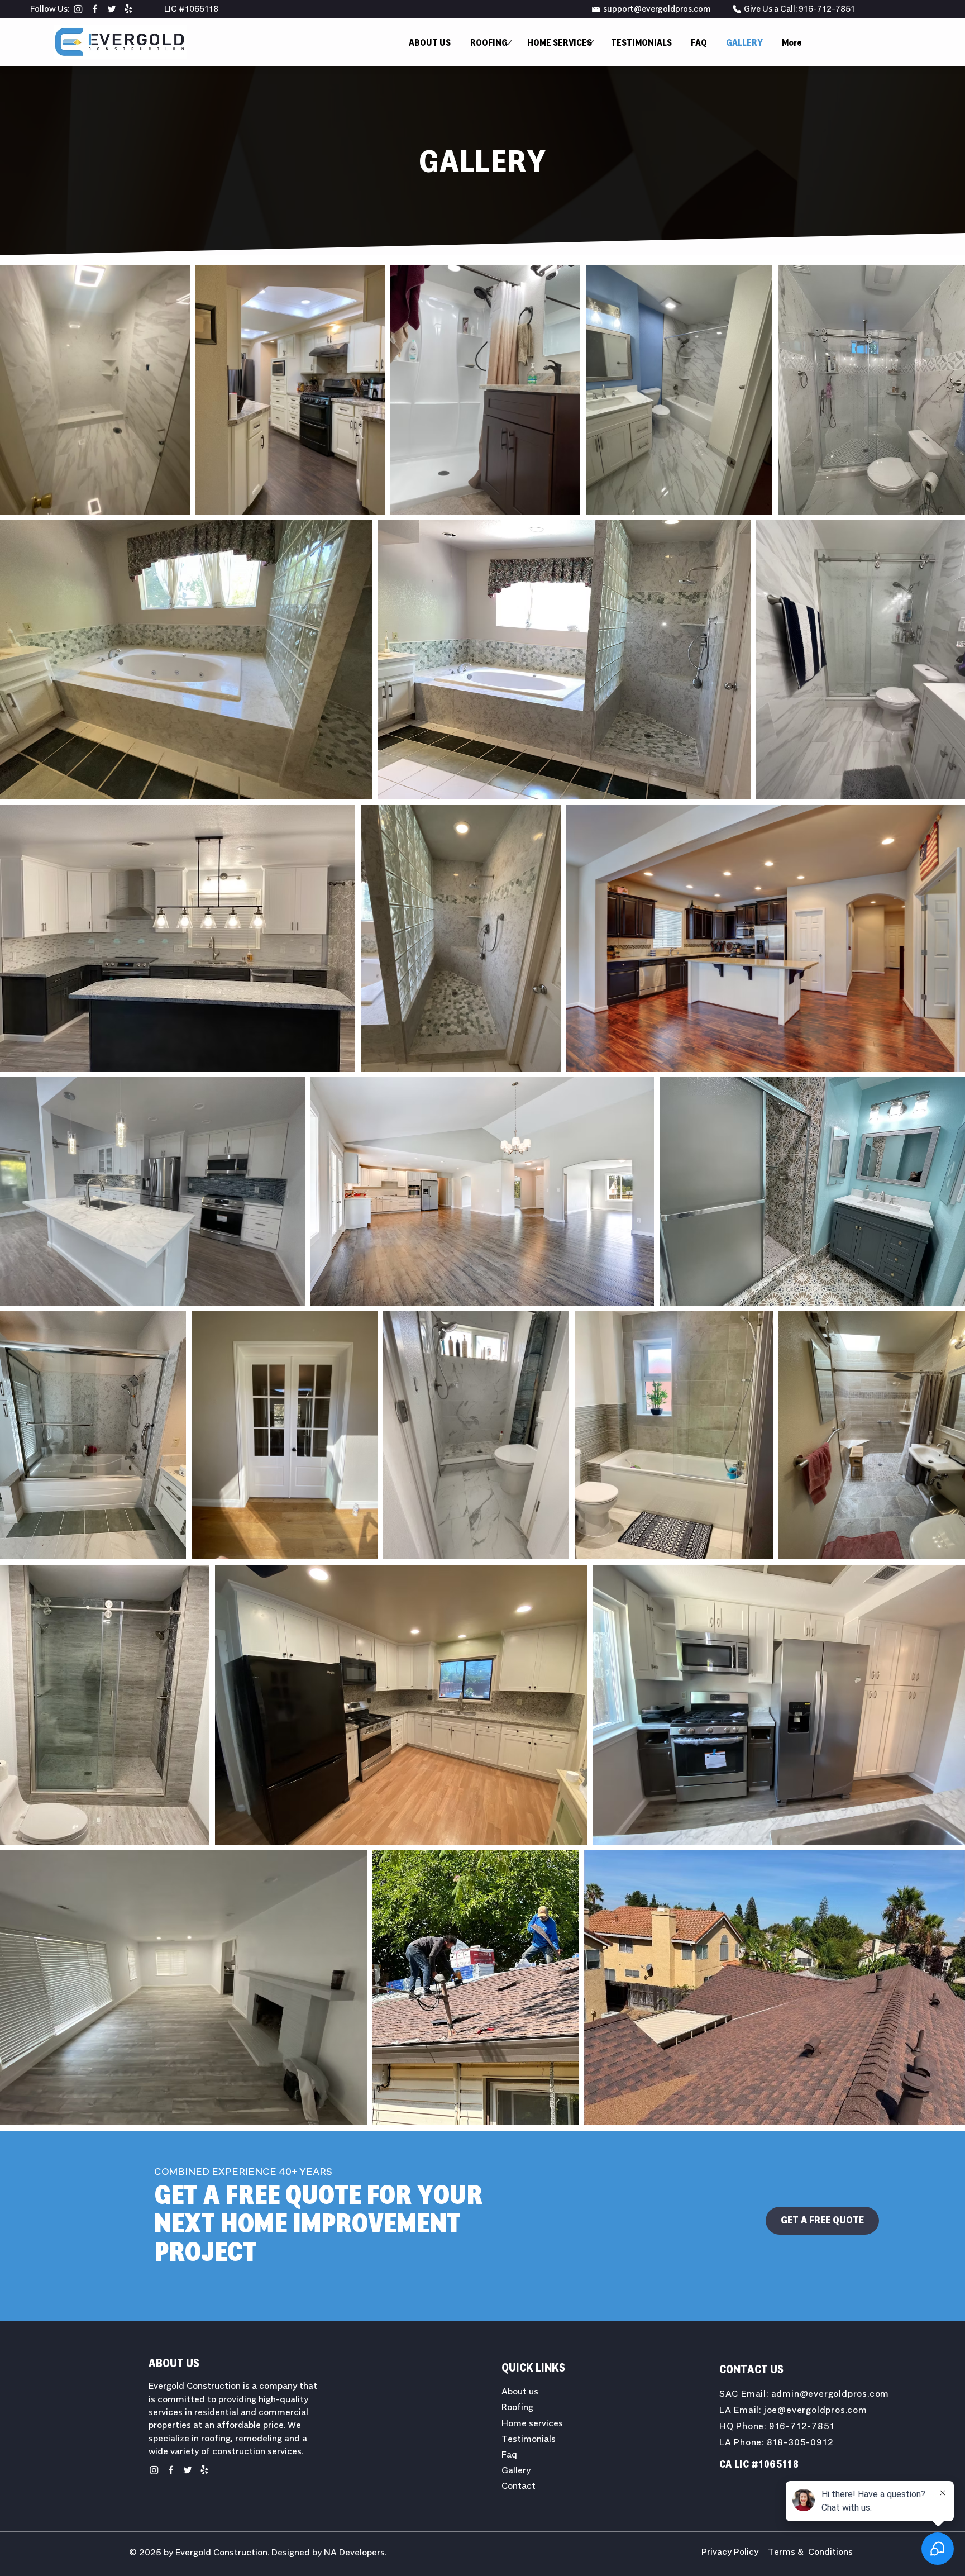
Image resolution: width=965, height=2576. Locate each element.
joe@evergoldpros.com (816, 2410)
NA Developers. (355, 2553)
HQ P (731, 2426)
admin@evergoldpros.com (830, 2394)
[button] (489, 43)
